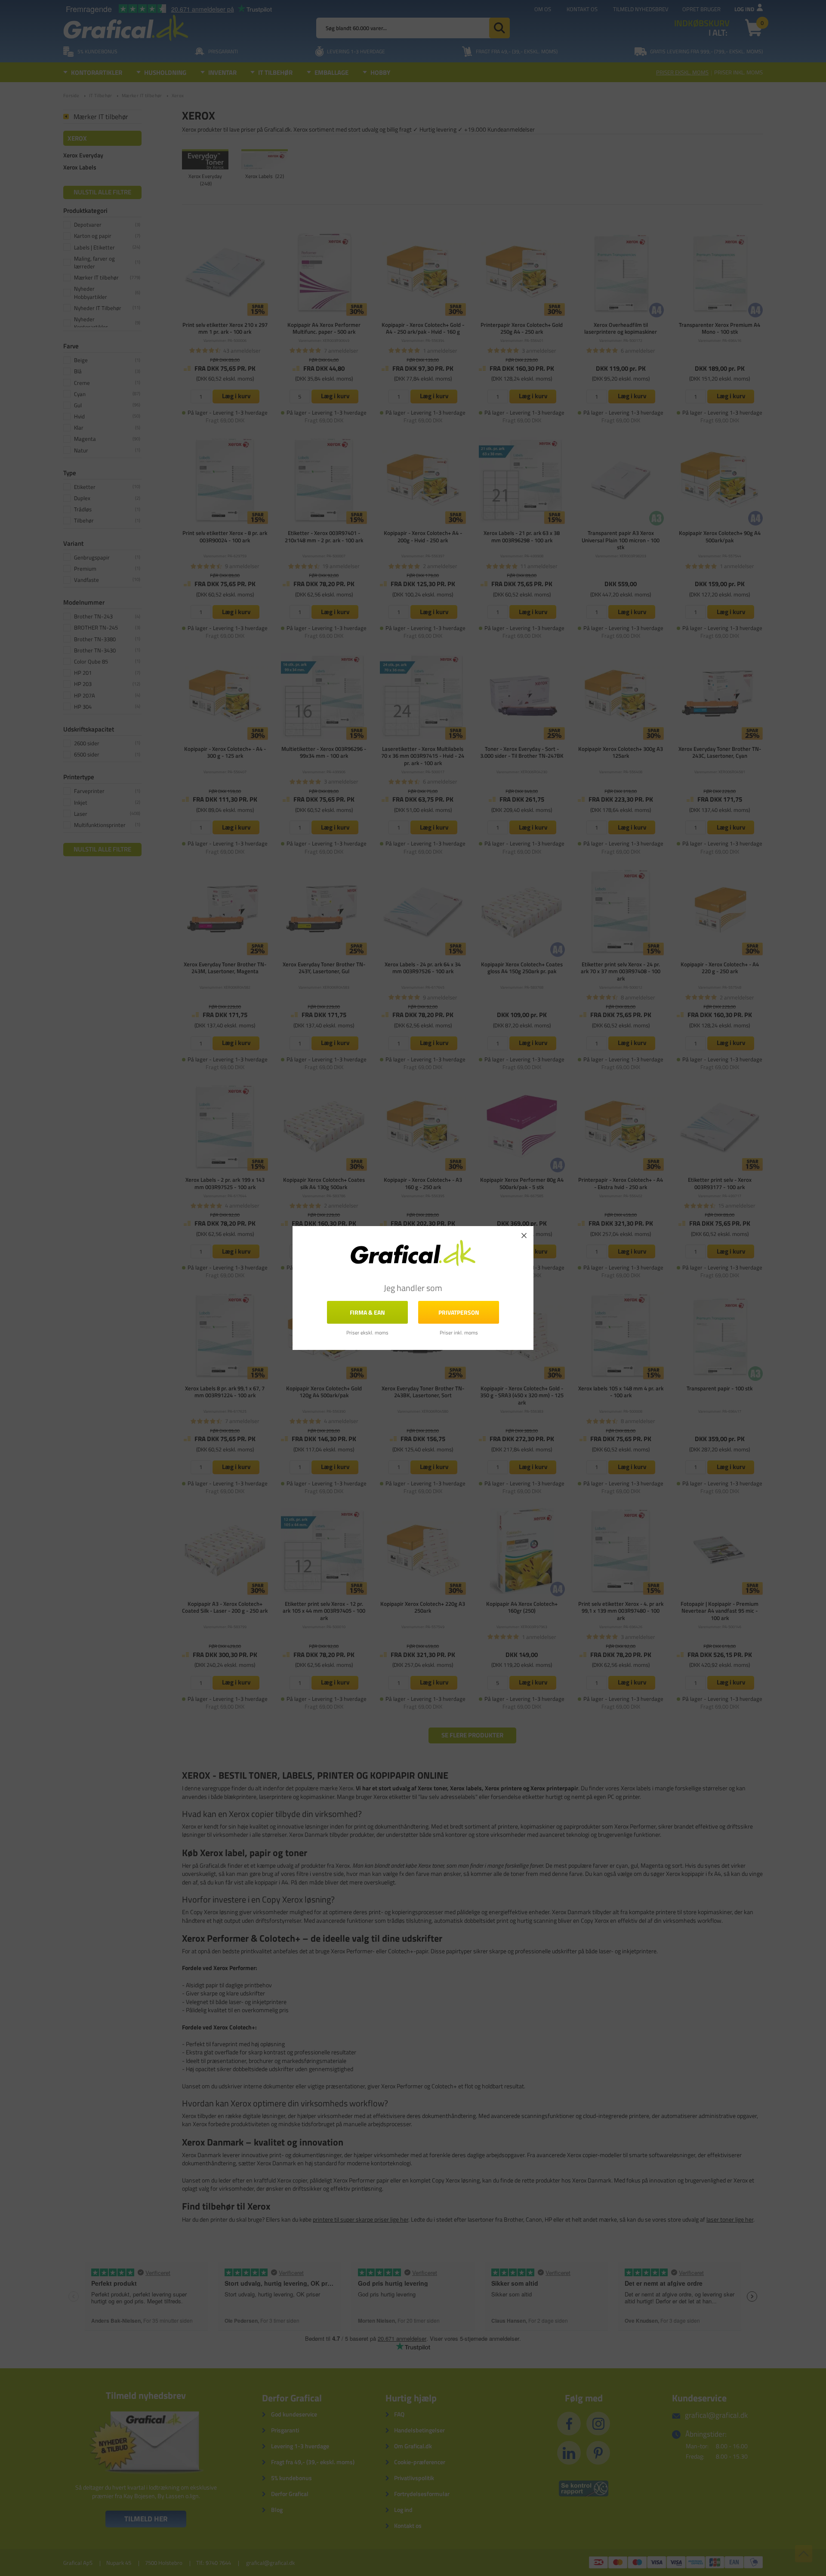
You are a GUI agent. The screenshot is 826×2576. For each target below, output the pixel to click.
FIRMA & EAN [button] (367, 1312)
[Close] (524, 1236)
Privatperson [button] (459, 1312)
